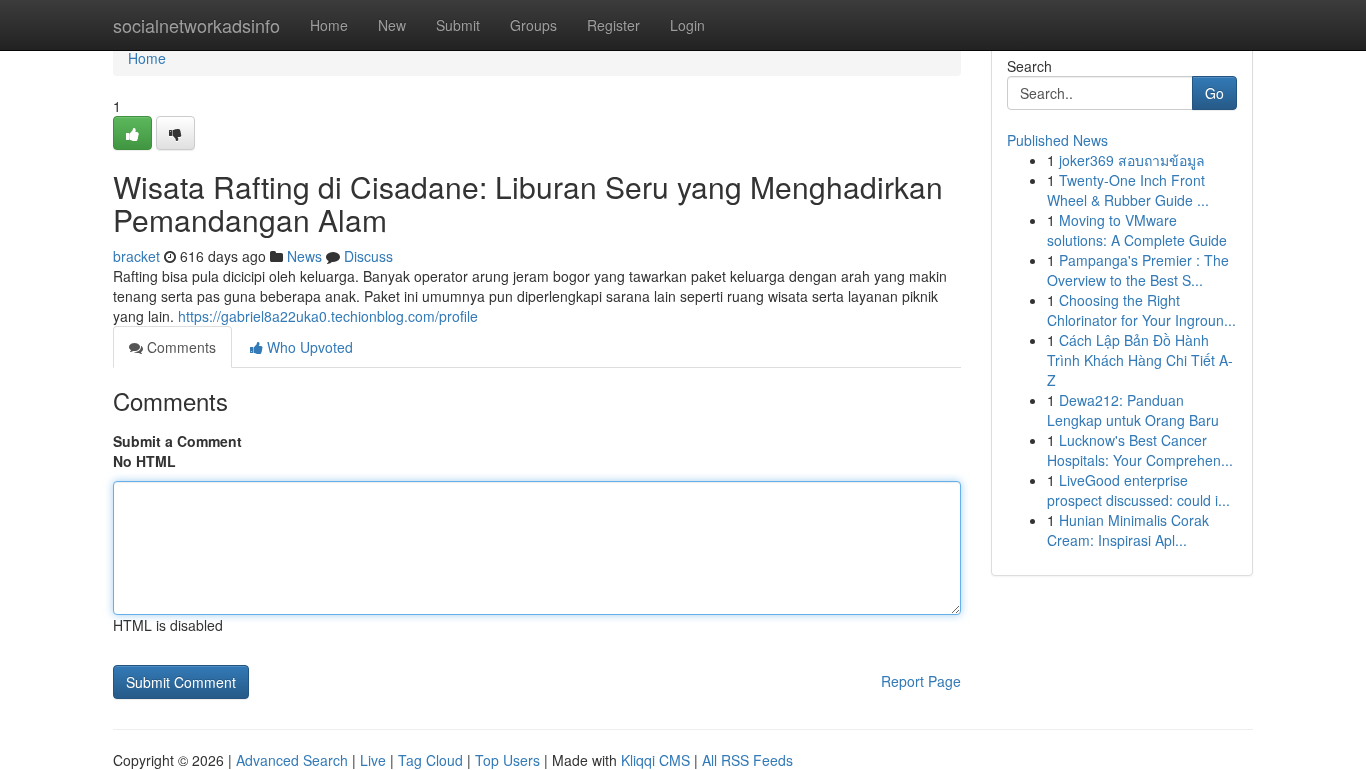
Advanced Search (292, 760)
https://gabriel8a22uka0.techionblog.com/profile (328, 316)
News (304, 256)
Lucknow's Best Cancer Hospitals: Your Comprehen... (1140, 450)
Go (1214, 93)
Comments (179, 347)
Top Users (507, 760)
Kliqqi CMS (655, 760)
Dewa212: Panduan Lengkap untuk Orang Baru (1133, 410)
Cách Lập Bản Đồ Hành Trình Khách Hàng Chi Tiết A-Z (1140, 360)
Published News (1057, 140)
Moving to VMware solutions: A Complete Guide (1137, 230)
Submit (458, 25)
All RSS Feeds (747, 760)
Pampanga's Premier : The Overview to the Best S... (1138, 270)
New (392, 25)
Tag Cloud (430, 760)
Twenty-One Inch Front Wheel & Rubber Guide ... (1128, 190)
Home (329, 25)
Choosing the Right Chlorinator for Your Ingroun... (1141, 310)
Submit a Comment (177, 441)
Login (687, 25)
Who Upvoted (308, 347)
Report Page (921, 681)
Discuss (368, 256)
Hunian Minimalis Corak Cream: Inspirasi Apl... (1128, 530)
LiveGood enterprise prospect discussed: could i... (1138, 490)
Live (373, 760)
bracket (136, 256)
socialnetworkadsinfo (196, 25)
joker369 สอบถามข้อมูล (1132, 160)
